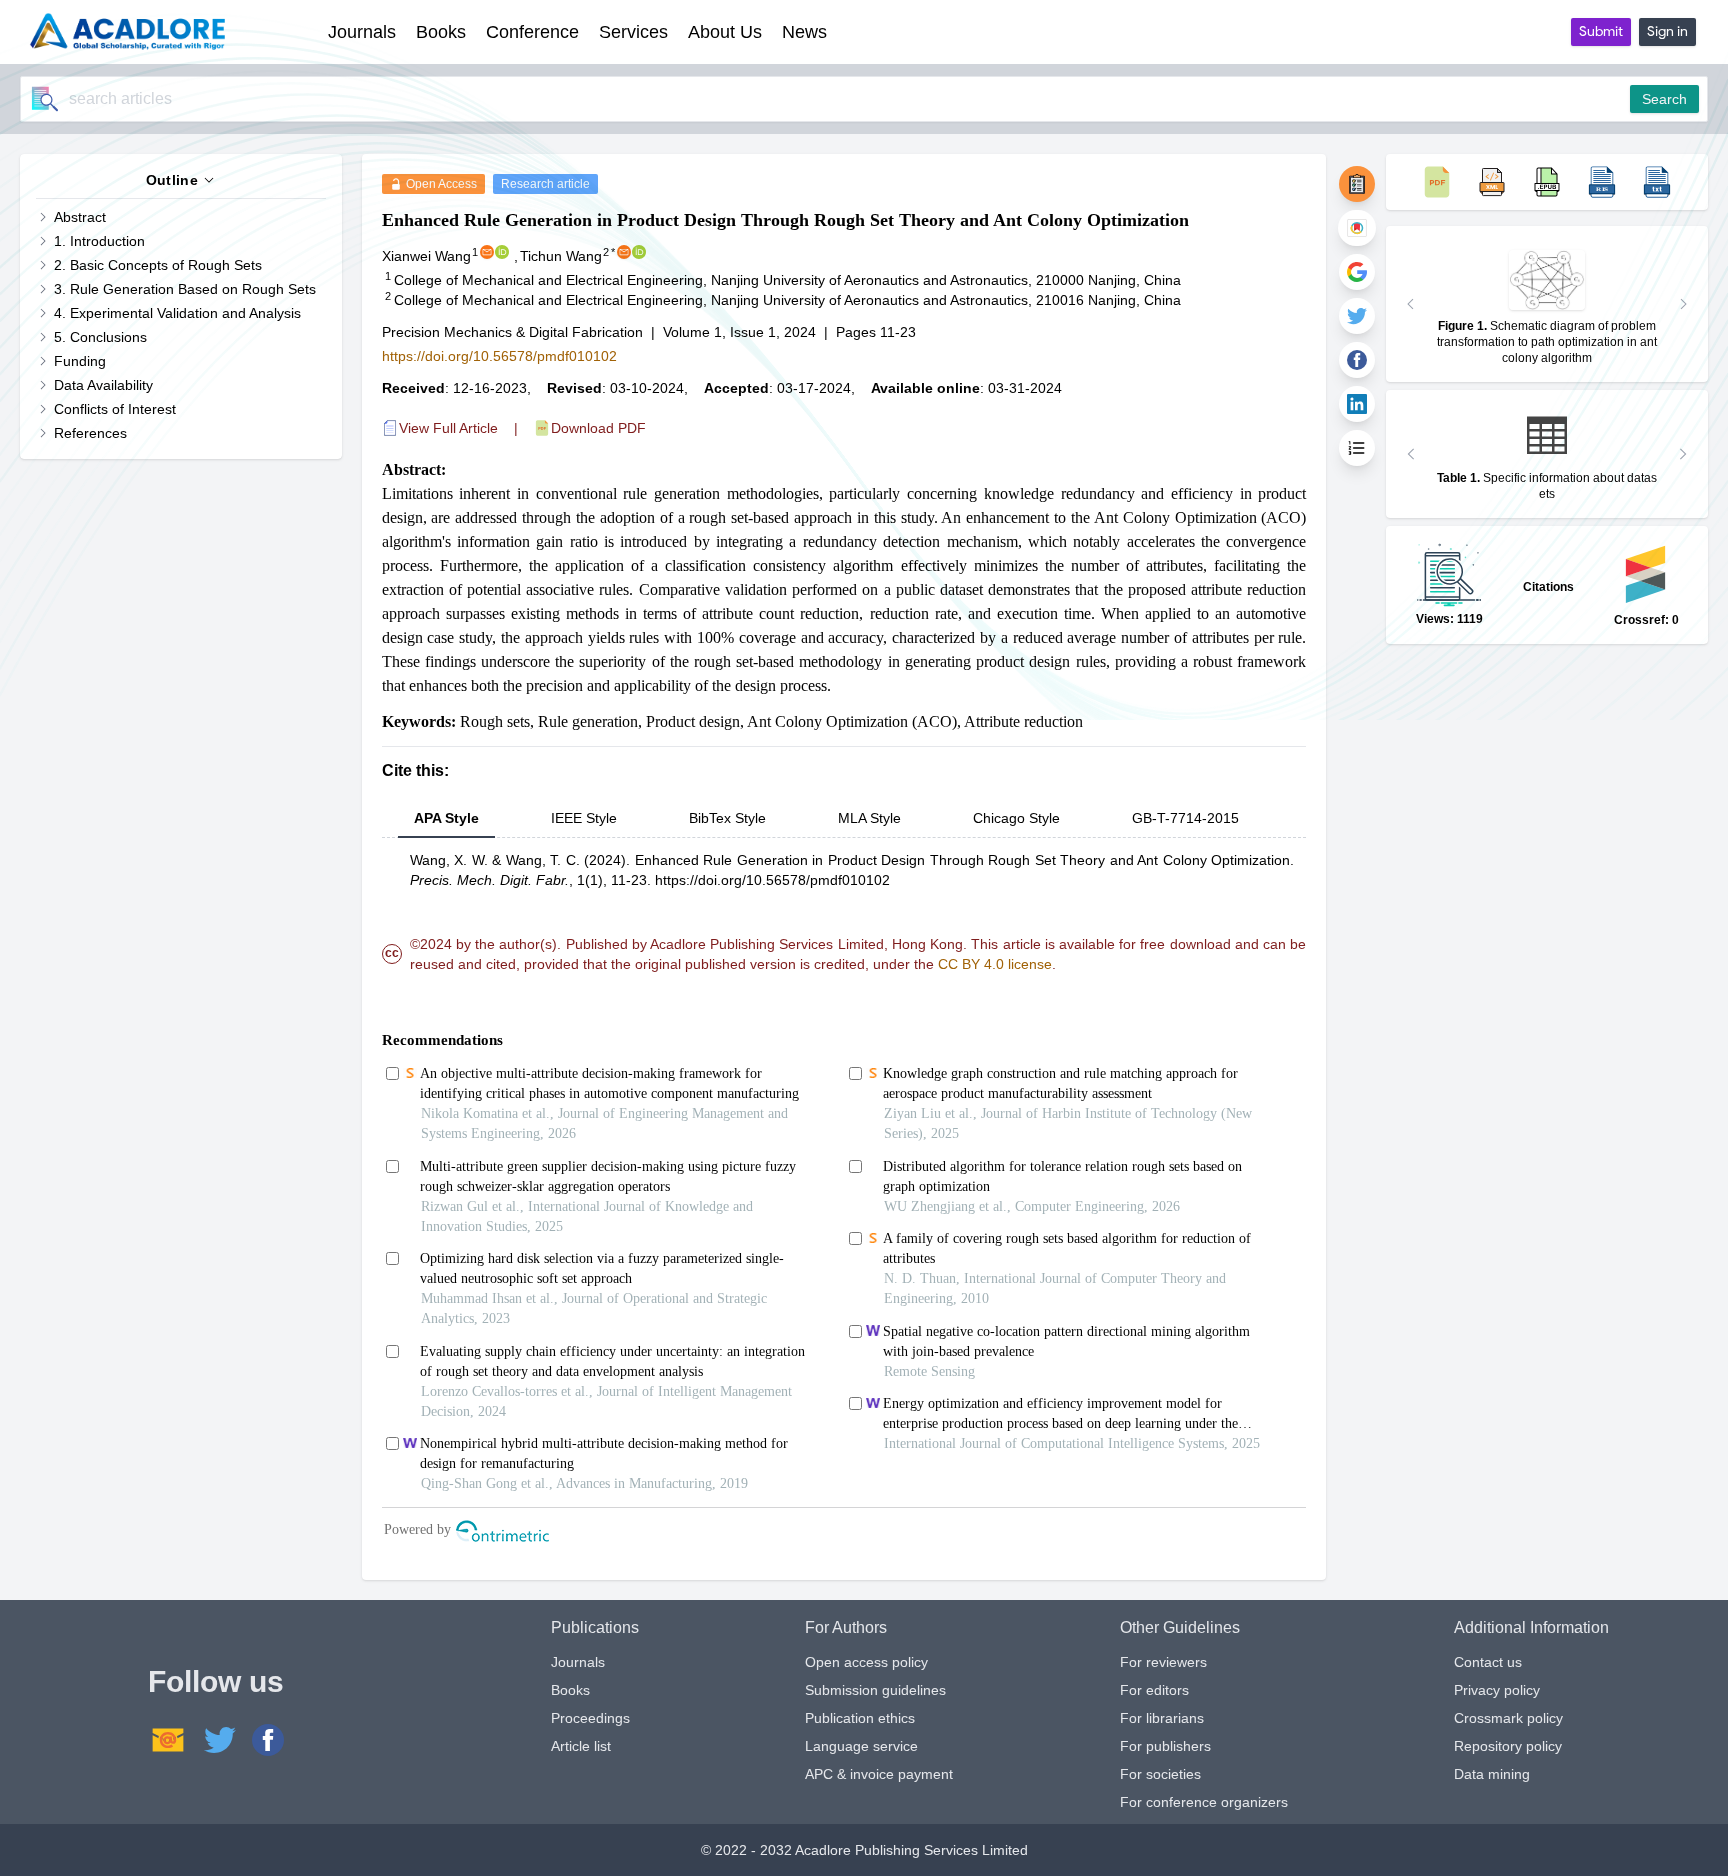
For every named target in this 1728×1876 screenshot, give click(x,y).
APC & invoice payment (879, 1774)
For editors (1154, 1690)
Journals (578, 1662)
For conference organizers (1204, 1802)
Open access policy (866, 1662)
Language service (861, 1746)
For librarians (1162, 1718)
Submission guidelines (875, 1690)
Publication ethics (860, 1718)
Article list (581, 1746)
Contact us (1488, 1662)
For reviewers (1163, 1662)
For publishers (1165, 1746)
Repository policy (1508, 1746)
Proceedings (590, 1718)
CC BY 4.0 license (995, 964)
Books (570, 1690)
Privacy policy (1497, 1690)
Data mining (1492, 1774)
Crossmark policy (1508, 1718)
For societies (1160, 1774)
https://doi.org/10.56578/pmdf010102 (499, 356)
